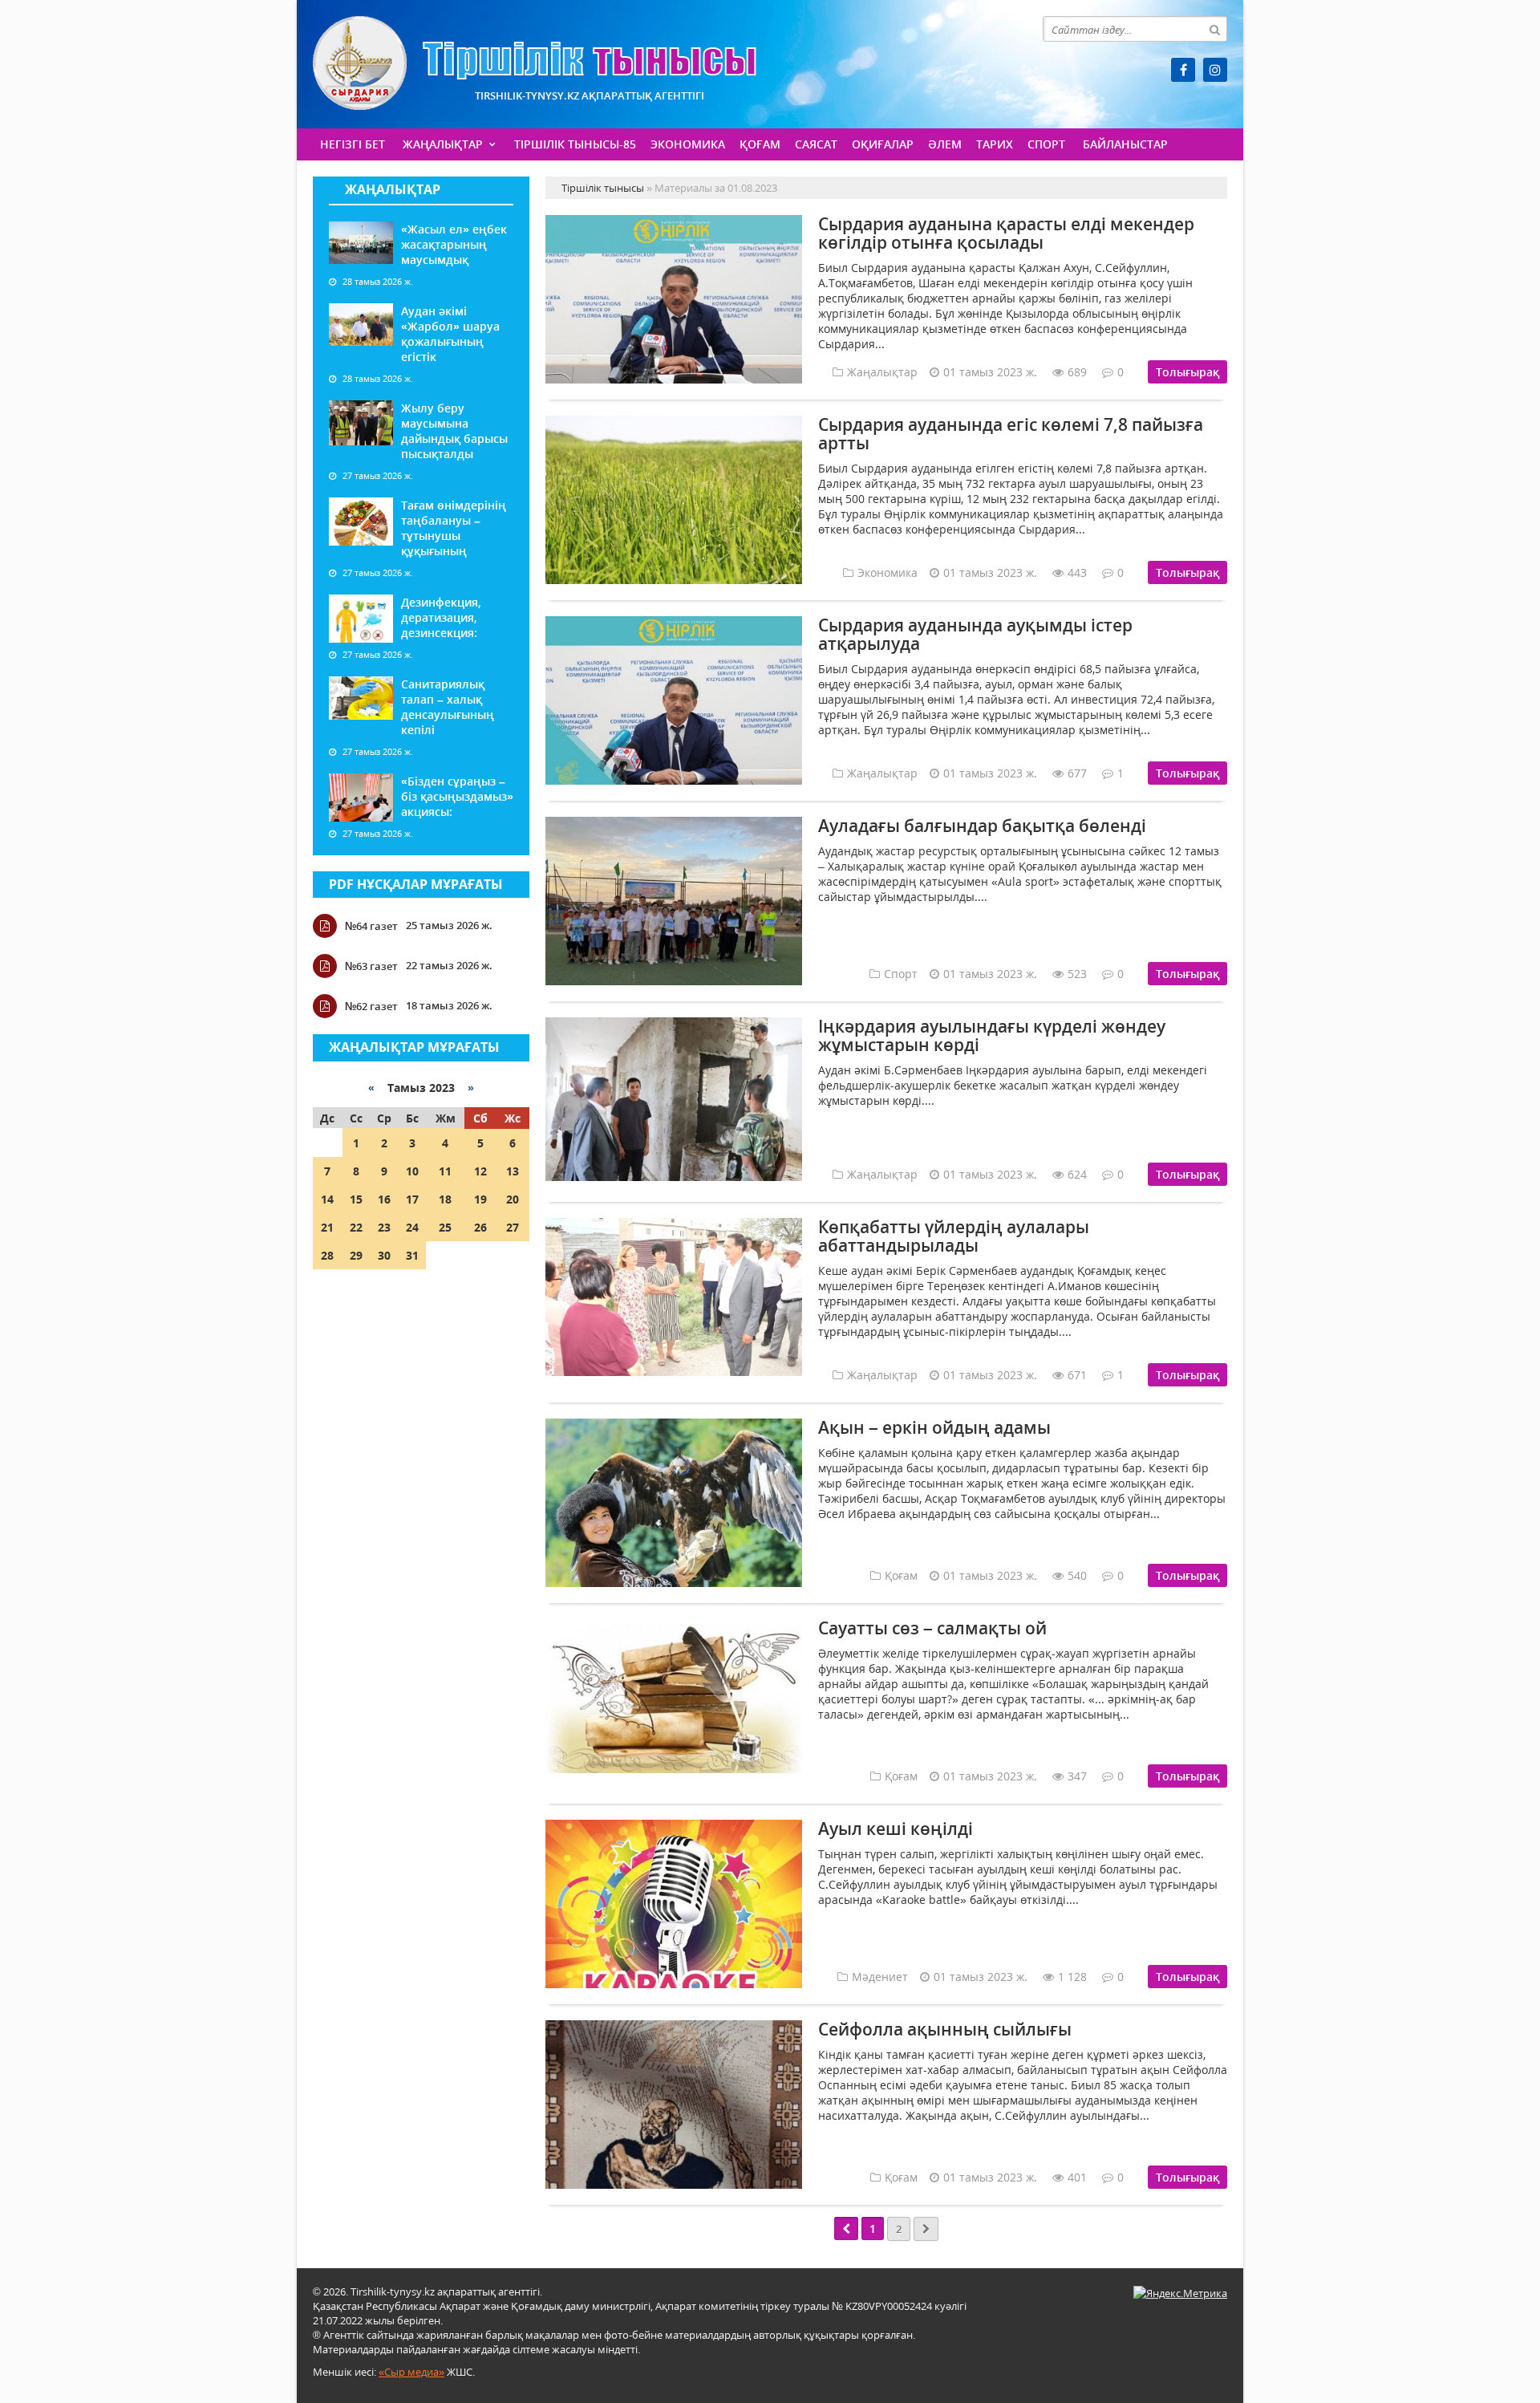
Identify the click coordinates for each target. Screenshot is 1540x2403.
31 (412, 1255)
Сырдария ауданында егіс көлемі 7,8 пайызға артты (1011, 434)
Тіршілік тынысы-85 (575, 144)
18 (445, 1199)
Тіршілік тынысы (535, 63)
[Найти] (1214, 29)
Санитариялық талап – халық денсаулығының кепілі (448, 707)
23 (384, 1227)
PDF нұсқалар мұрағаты (416, 884)
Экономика (688, 144)
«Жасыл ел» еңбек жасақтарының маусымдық (454, 244)
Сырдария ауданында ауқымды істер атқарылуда (975, 634)
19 (480, 1199)
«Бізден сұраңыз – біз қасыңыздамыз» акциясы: (457, 796)
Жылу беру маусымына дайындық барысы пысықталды (454, 431)
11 (445, 1171)
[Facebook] (1183, 70)
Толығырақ (1187, 372)
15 (356, 1199)
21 (327, 1227)
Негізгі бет (353, 144)
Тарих (995, 144)
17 (412, 1199)
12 (480, 1171)
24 (412, 1227)
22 (356, 1227)
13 (513, 1171)
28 (327, 1255)
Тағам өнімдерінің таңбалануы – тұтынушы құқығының (454, 528)
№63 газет (371, 966)
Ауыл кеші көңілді (896, 1829)
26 (480, 1227)
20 (513, 1199)
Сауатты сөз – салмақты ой (932, 1628)
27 (513, 1227)
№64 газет (371, 926)
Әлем (945, 144)
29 (356, 1255)
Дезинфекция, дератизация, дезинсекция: (441, 617)
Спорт (1046, 144)
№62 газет (371, 1006)
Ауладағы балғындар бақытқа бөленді (982, 826)
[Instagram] (1215, 70)
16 (384, 1199)
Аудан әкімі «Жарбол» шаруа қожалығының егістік (450, 334)
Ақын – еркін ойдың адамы (934, 1427)
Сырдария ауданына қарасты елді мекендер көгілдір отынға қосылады (1006, 233)
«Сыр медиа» (411, 2372)
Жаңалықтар (443, 144)
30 (384, 1255)
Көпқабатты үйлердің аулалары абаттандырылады (954, 1236)
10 (412, 1171)
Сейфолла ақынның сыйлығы (945, 2029)
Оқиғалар (883, 144)
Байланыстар (1125, 144)
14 (327, 1199)
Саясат (816, 144)
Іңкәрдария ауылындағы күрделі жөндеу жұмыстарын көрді (992, 1035)
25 (445, 1227)
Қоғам (760, 144)
